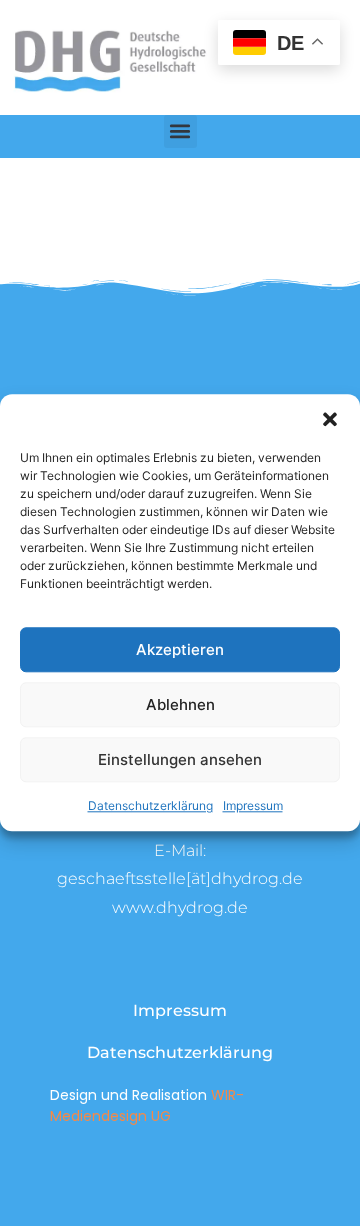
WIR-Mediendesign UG (147, 1105)
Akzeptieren (180, 649)
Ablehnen (180, 704)
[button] (330, 419)
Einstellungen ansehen (180, 759)
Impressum (253, 806)
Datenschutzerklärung (150, 806)
